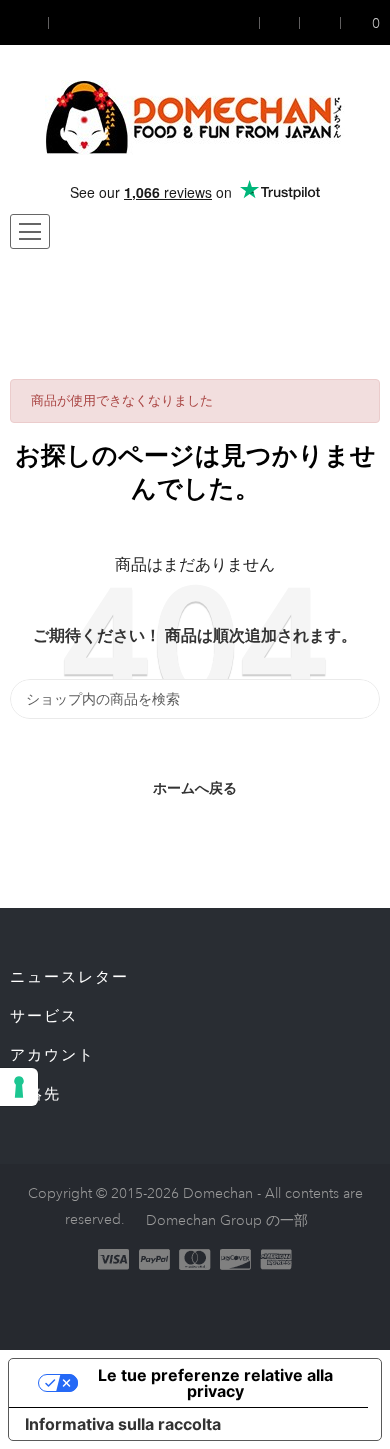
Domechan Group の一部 (227, 1220)
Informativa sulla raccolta (123, 1424)
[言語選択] (67, 22)
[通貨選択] (29, 22)
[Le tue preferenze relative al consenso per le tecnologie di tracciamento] (19, 1087)
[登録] (280, 22)
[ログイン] (246, 22)
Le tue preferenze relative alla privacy (215, 1383)
